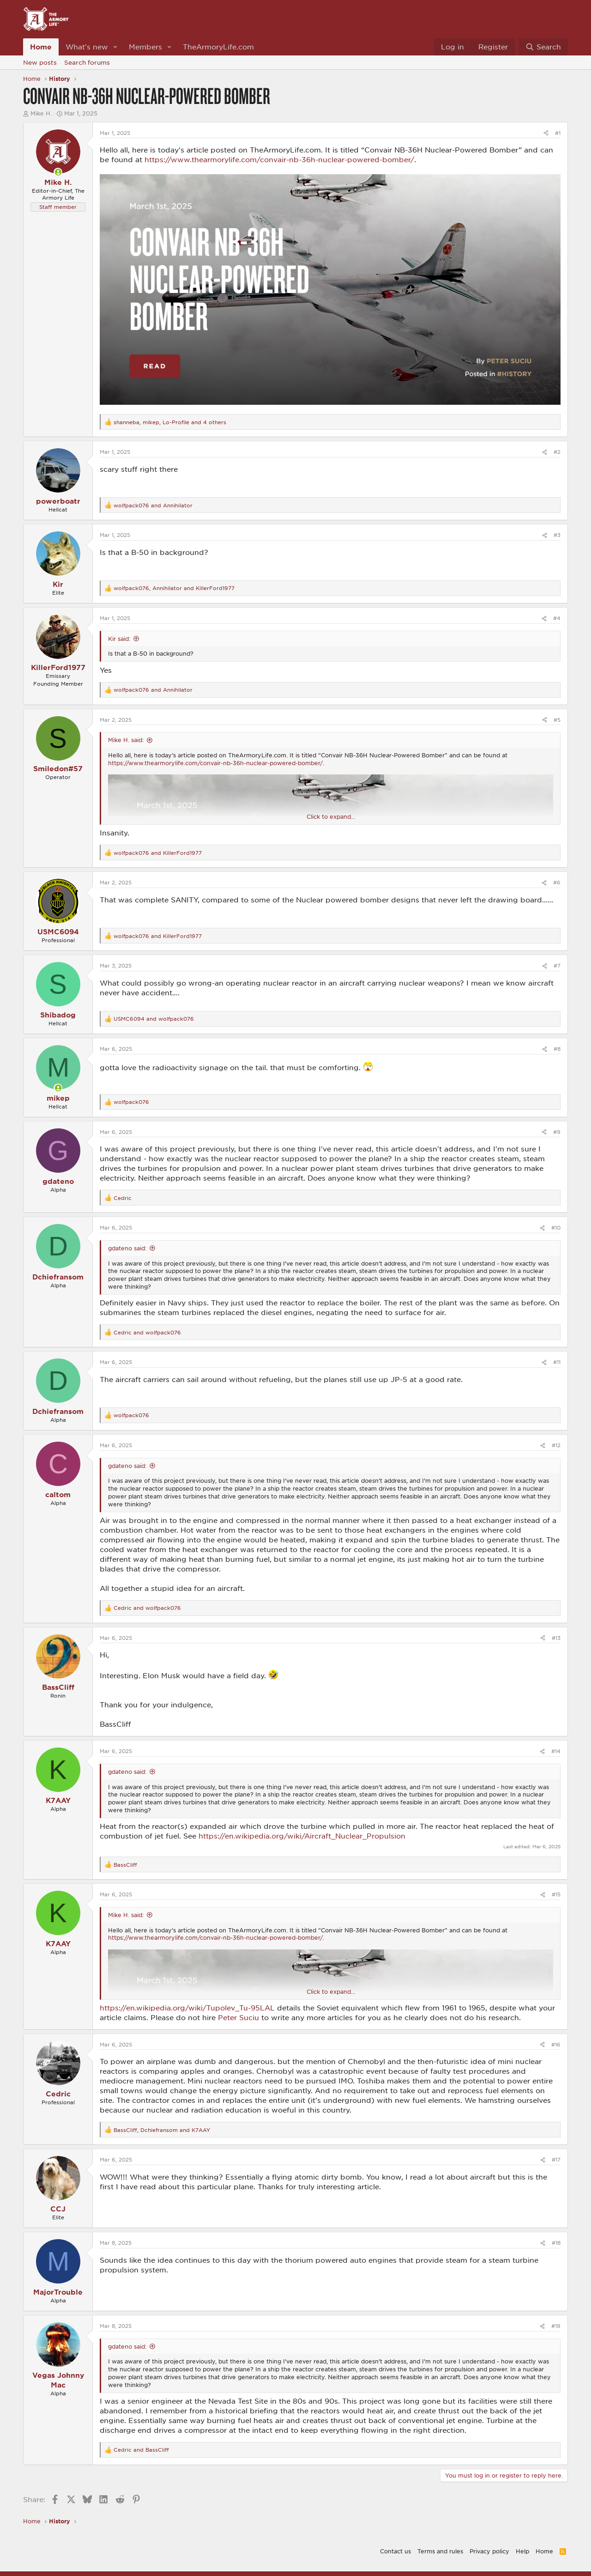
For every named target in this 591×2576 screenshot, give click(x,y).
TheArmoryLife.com (218, 47)
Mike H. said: (126, 740)
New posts (40, 62)
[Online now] (58, 172)
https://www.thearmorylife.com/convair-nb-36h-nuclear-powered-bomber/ (279, 159)
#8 (557, 1049)
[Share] (546, 133)
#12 (556, 1445)
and (153, 505)
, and (174, 588)
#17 (556, 2159)
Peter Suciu (238, 2017)
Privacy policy (489, 2551)
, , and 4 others (170, 422)
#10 (556, 1227)
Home (41, 47)
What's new (87, 47)
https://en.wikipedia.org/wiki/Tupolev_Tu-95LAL (187, 2008)
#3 (557, 535)
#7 (557, 965)
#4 (557, 618)
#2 (557, 452)
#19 (556, 2326)
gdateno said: (127, 1248)
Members (145, 47)
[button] (115, 47)
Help (522, 2551)
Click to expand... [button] (331, 816)
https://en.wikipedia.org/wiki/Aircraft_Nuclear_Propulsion (302, 1836)
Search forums (87, 62)
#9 (557, 1132)
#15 (556, 1894)
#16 (556, 2044)
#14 (556, 1751)
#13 (556, 1638)
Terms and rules (440, 2551)
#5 (557, 720)
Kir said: (119, 639)
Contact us (395, 2551)
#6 (557, 882)
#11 (557, 1362)
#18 (556, 2243)
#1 (558, 133)
